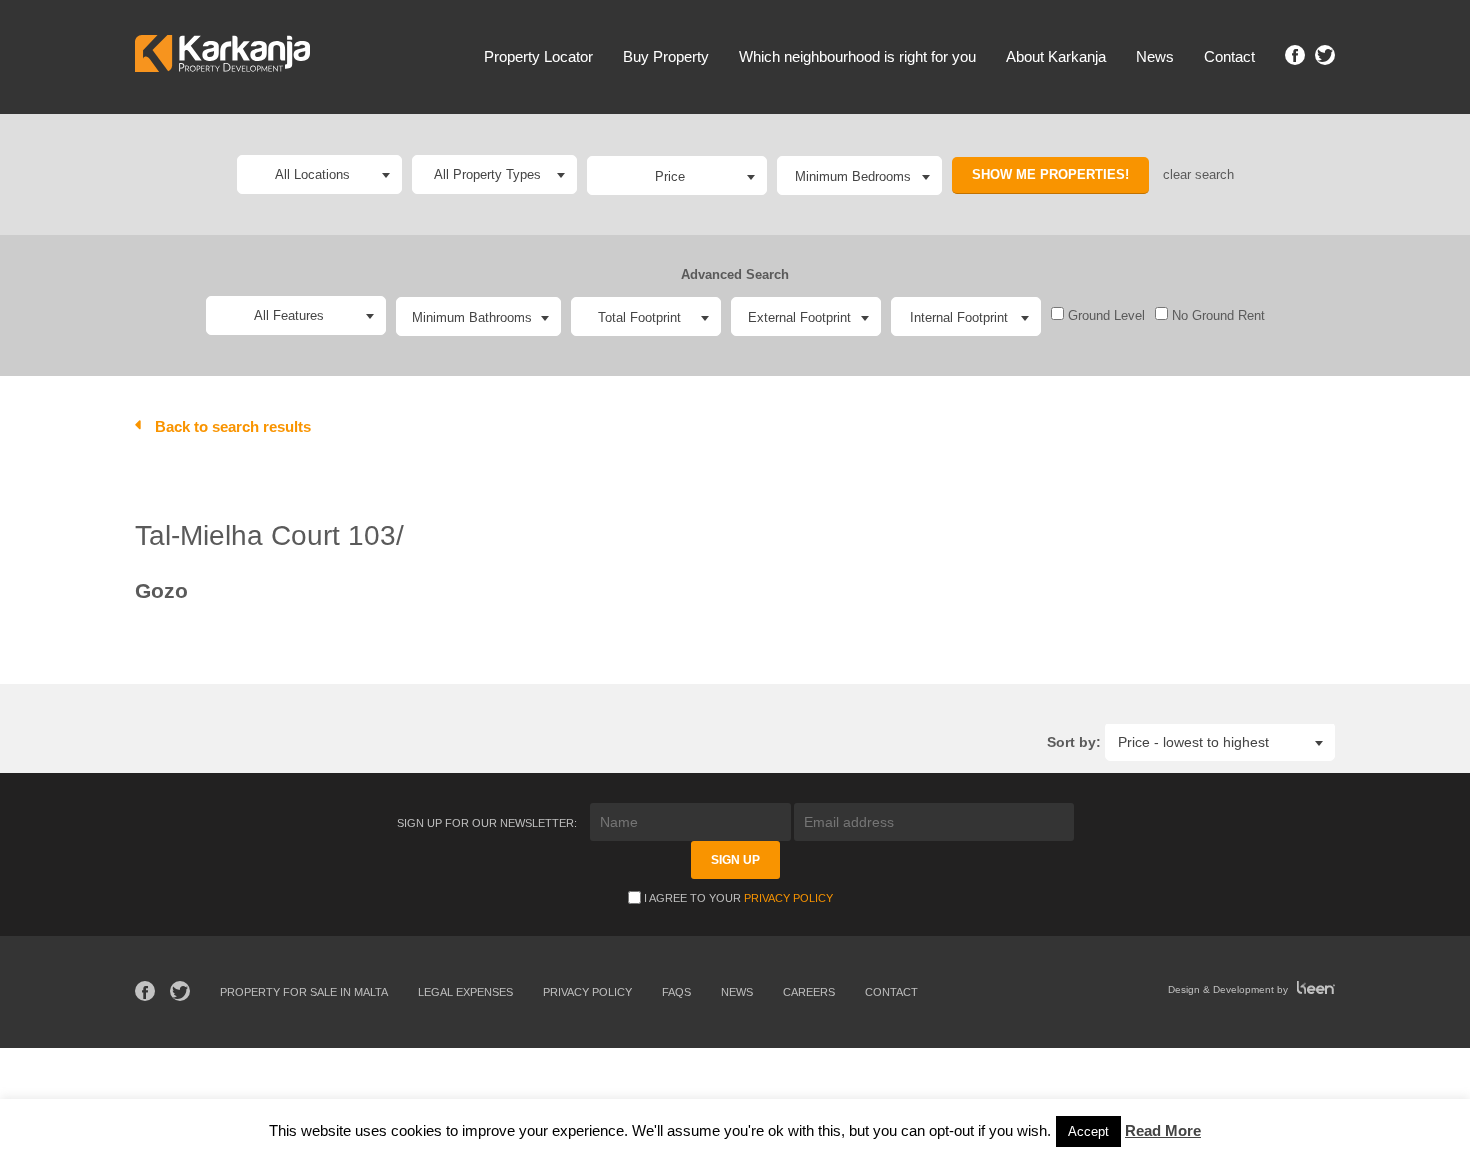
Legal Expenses (465, 992)
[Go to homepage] (222, 56)
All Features (289, 315)
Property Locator (538, 56)
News (1155, 56)
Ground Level (1104, 315)
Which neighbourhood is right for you (857, 56)
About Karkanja (1056, 56)
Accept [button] (1088, 1131)
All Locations (312, 174)
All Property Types (487, 174)
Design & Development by (1229, 989)
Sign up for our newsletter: (488, 823)
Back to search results (233, 426)
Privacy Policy (788, 898)
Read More (1163, 1130)
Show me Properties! (1050, 174)
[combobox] (677, 175)
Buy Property (666, 56)
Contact (1229, 56)
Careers (809, 992)
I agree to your (738, 898)
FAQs (676, 992)
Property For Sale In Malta (304, 992)
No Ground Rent (1216, 315)
